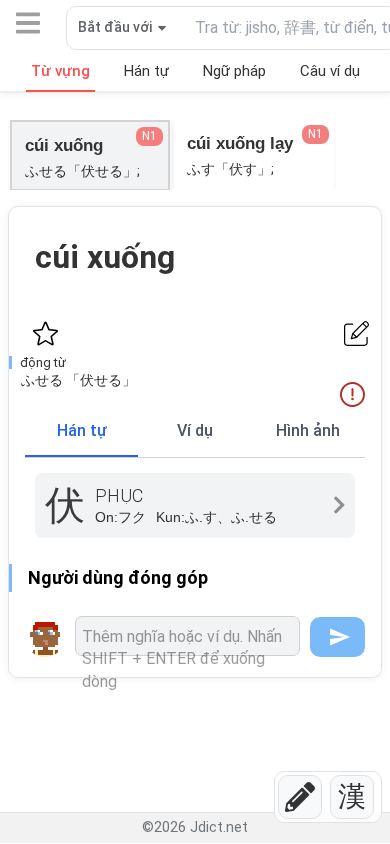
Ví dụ (195, 430)
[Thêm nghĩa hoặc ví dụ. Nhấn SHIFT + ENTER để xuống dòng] (187, 636)
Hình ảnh (308, 430)
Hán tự (82, 430)
